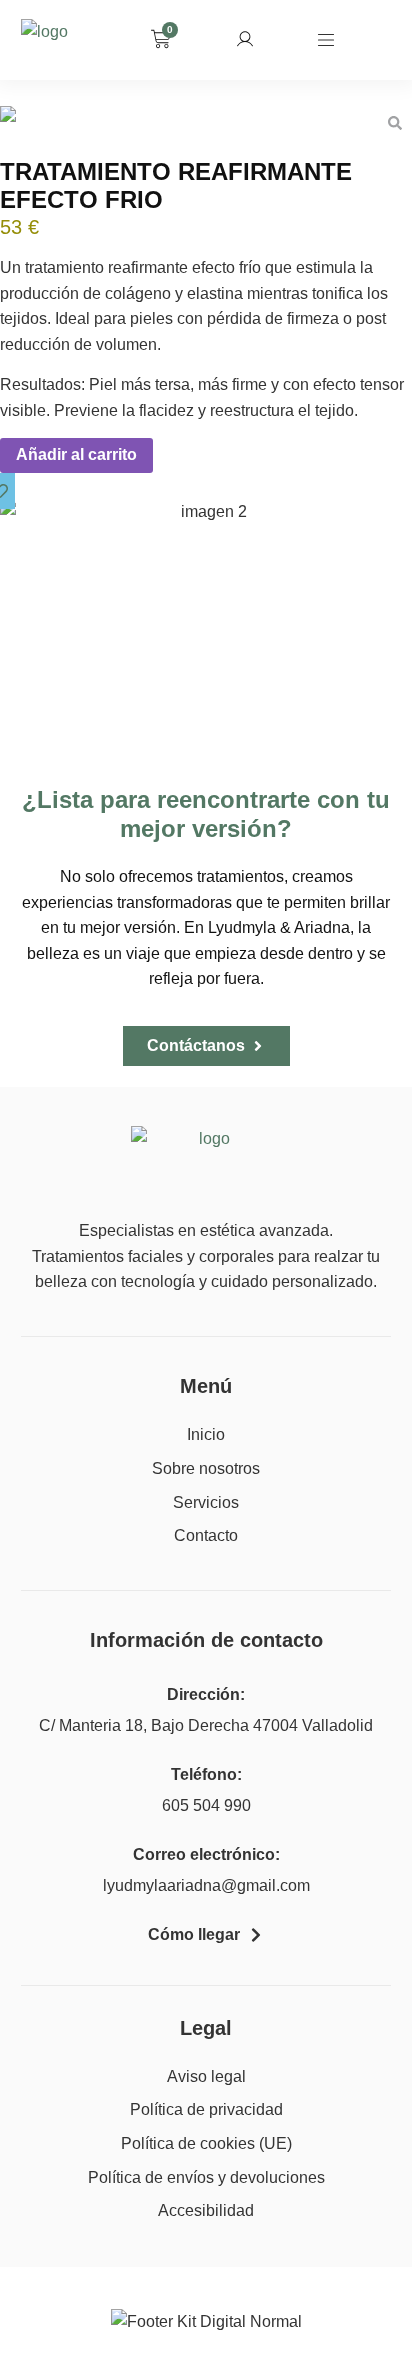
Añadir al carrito (76, 454)
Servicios (206, 1502)
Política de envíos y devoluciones (206, 2177)
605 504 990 (206, 1805)
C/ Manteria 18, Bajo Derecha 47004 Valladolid (206, 1725)
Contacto (206, 1535)
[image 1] (206, 119)
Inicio (206, 1434)
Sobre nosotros (206, 1468)
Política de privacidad (206, 2109)
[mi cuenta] (245, 39)
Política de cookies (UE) (206, 2143)
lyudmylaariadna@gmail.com (206, 1885)
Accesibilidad (206, 2210)
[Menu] (326, 40)
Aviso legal (206, 2076)
